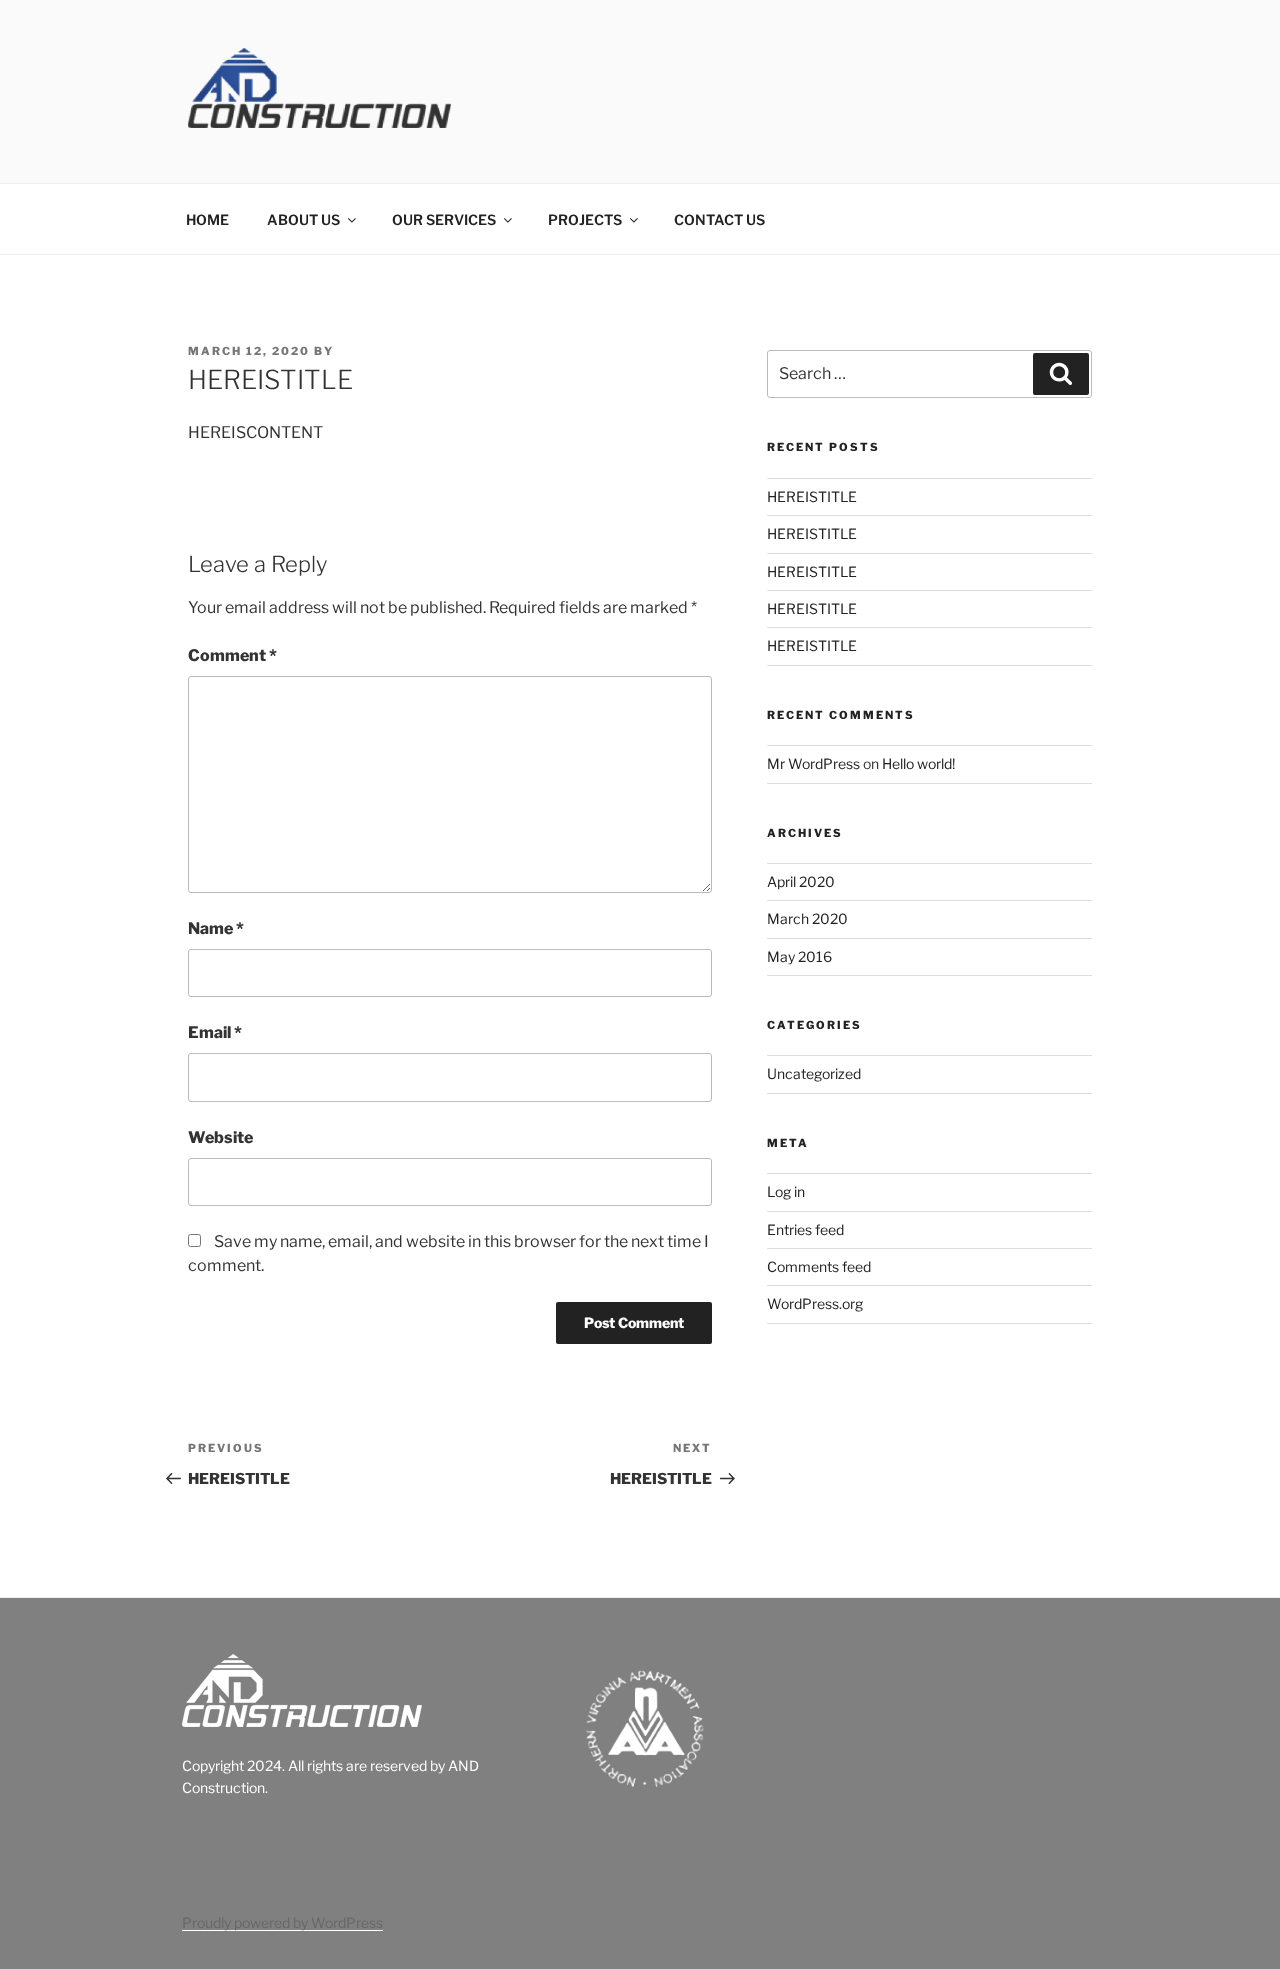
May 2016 (799, 956)
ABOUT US (303, 219)
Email (215, 1032)
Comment (232, 655)
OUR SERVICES (444, 219)
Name (216, 928)
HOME (207, 219)
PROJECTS (585, 219)
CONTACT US (719, 219)
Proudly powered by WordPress (282, 1922)
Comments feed (819, 1266)
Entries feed (805, 1229)
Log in (786, 1191)
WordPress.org (815, 1303)
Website (220, 1137)
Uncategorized (814, 1073)
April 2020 (801, 881)
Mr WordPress (813, 763)
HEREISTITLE (812, 496)
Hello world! (918, 763)
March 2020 (807, 918)
